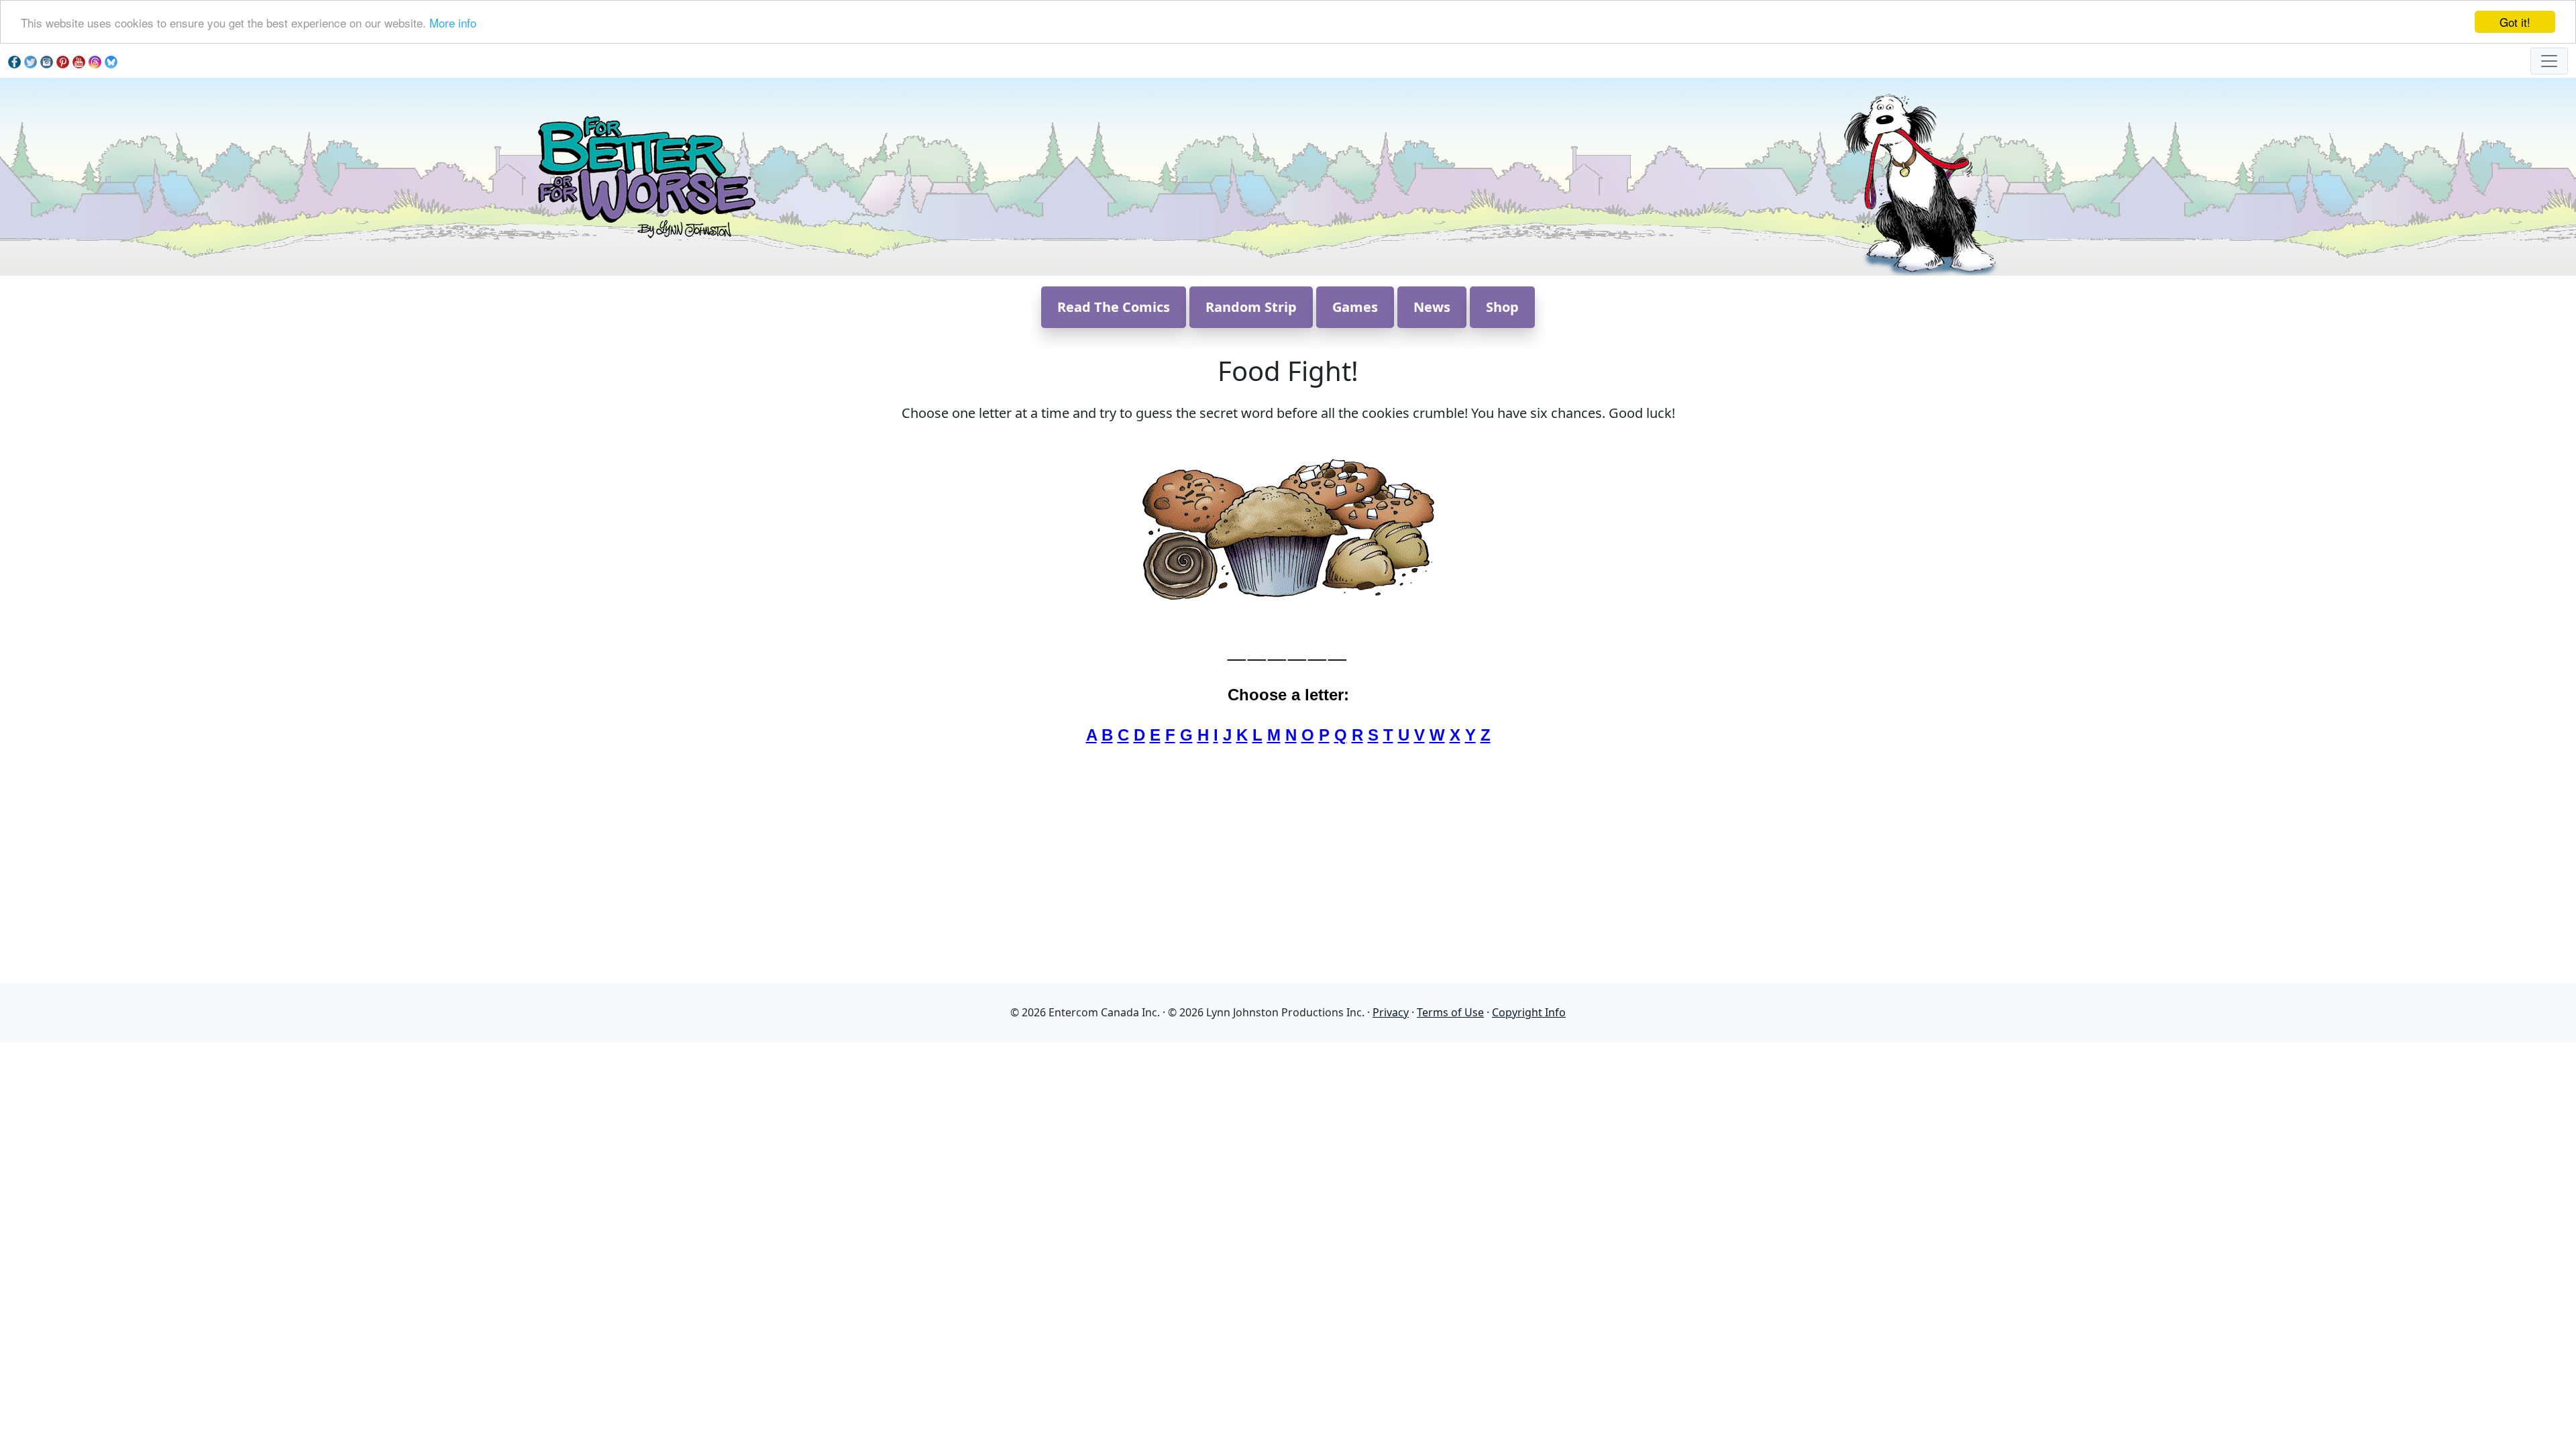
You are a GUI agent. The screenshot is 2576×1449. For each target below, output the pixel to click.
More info (453, 22)
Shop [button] (1502, 307)
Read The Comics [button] (1114, 307)
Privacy (1391, 1012)
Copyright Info (1529, 1012)
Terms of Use (1450, 1012)
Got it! (2515, 22)
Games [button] (1355, 307)
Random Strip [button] (1251, 307)
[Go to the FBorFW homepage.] (644, 175)
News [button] (1432, 307)
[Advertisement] (1288, 1136)
